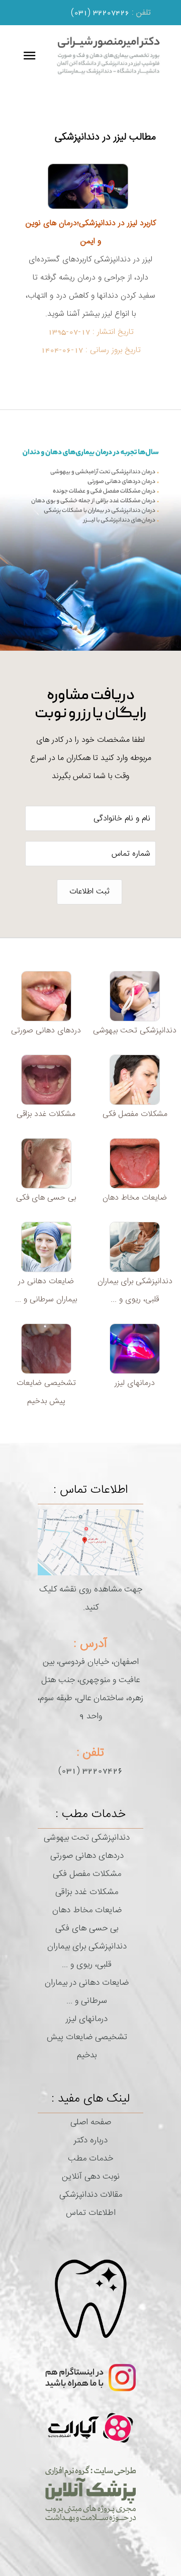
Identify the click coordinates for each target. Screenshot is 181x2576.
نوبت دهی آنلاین (91, 2177)
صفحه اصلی (91, 2122)
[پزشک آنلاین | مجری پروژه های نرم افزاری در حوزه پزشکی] (90, 2493)
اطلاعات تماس (91, 2213)
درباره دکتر (91, 2140)
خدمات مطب (90, 2159)
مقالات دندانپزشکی (91, 2195)
